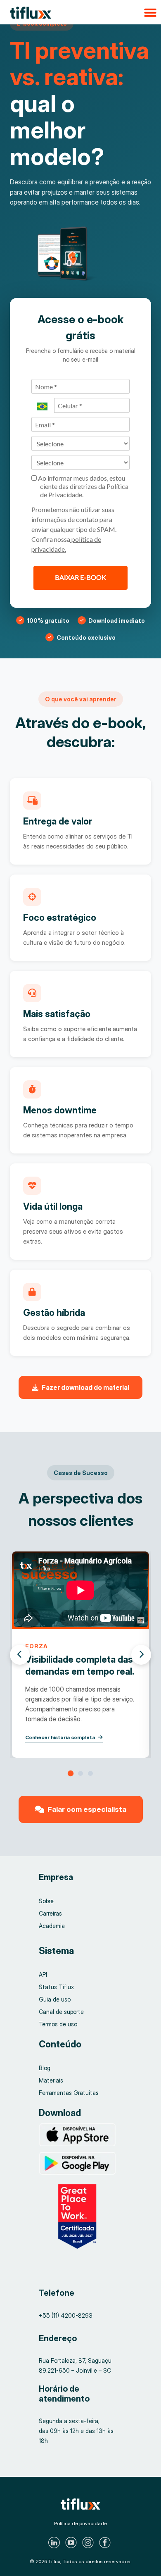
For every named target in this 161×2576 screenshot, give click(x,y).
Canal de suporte (61, 2012)
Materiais (51, 2080)
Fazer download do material (85, 1387)
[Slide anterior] (20, 1655)
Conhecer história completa (60, 1737)
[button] (80, 12)
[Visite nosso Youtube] (72, 2543)
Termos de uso (58, 2024)
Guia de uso (55, 1999)
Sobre (46, 1901)
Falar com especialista (87, 1809)
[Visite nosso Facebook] (106, 2543)
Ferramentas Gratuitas (69, 2093)
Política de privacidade (80, 2523)
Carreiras (50, 1913)
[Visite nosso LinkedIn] (55, 2543)
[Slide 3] (90, 1773)
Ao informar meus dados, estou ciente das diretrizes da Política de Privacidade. (83, 486)
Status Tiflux (56, 1987)
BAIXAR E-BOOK (80, 577)
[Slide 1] (71, 1773)
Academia (52, 1926)
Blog (45, 2068)
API (43, 1974)
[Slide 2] (80, 1773)
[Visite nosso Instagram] (89, 2543)
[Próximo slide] (141, 1655)
